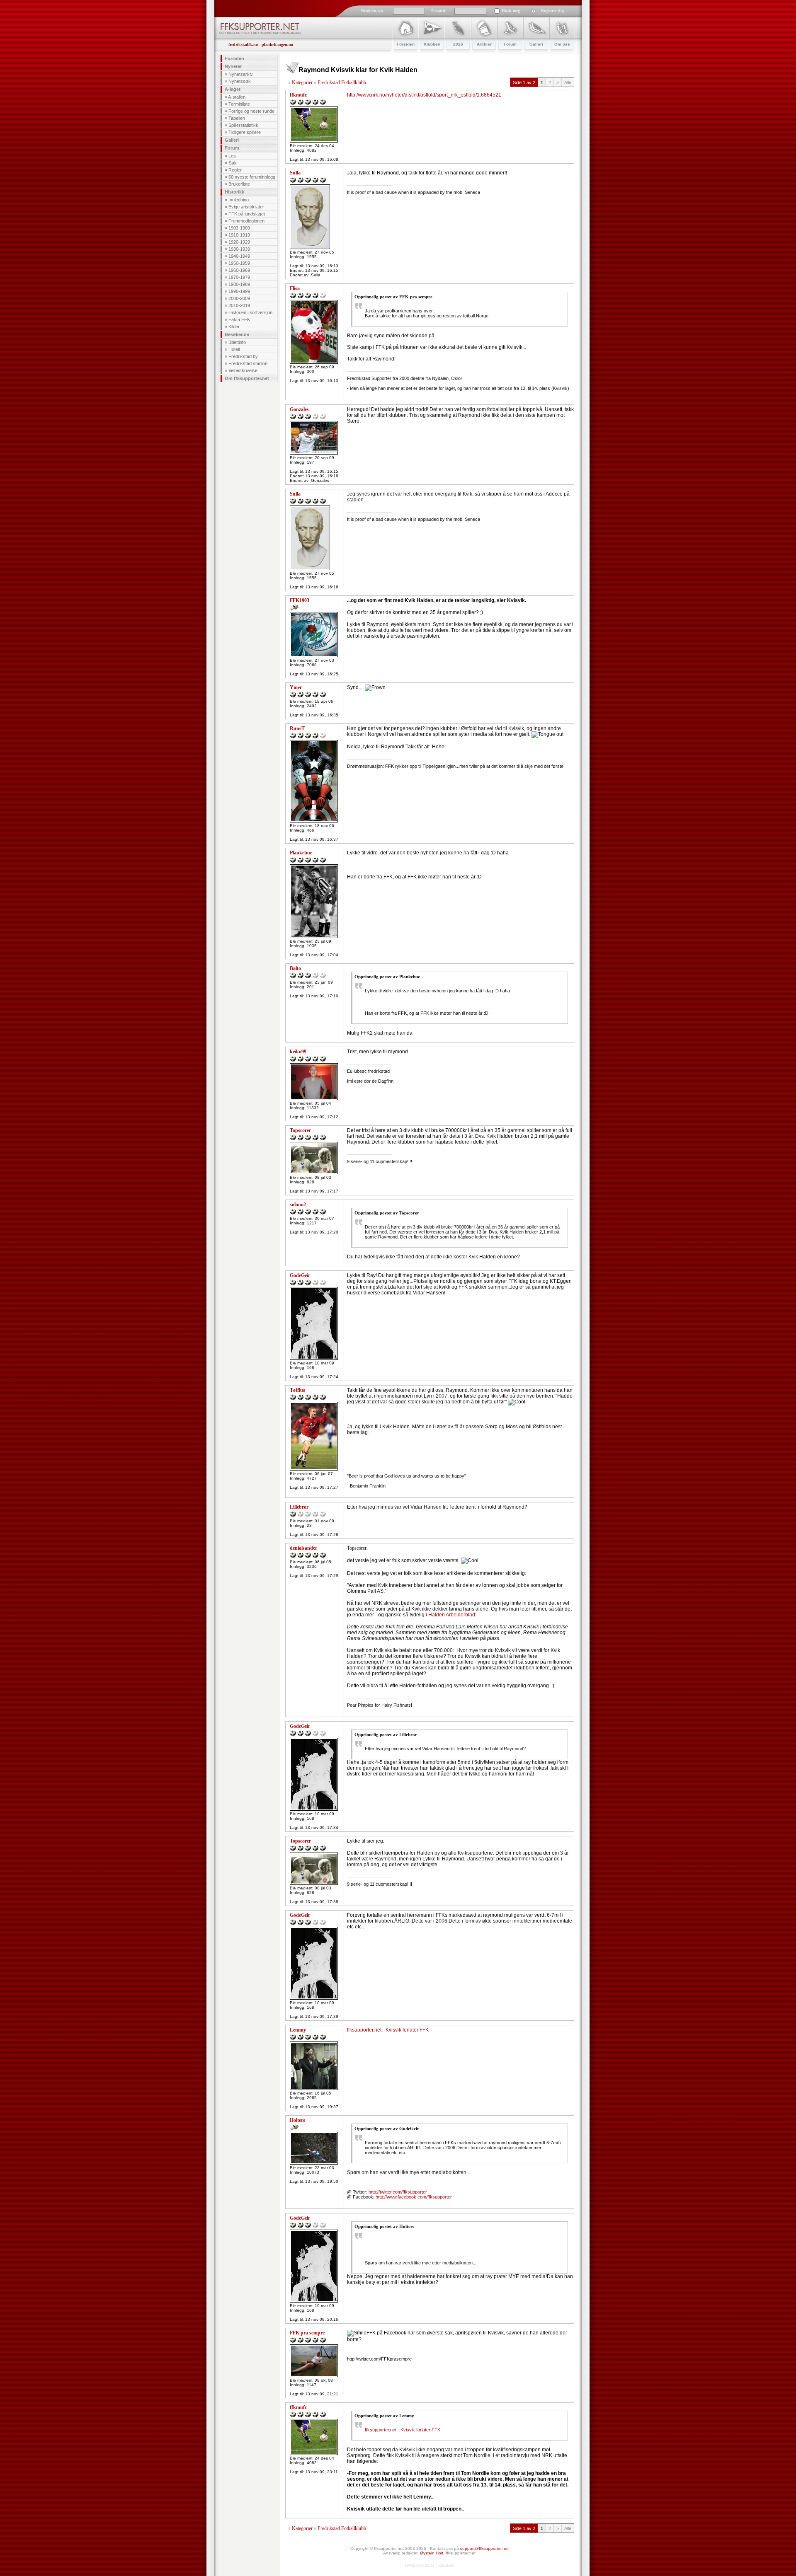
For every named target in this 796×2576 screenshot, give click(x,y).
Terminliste (239, 104)
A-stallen (237, 97)
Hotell (234, 349)
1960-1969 (239, 270)
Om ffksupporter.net (247, 378)
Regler (235, 170)
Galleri (232, 140)
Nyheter (233, 66)
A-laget (233, 89)
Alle (568, 82)
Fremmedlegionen (246, 221)
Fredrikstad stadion (248, 363)
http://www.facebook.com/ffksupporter (414, 2197)
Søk (233, 163)
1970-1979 (239, 277)
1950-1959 (239, 263)
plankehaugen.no (277, 45)
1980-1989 (239, 284)
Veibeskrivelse (243, 370)
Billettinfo (237, 342)
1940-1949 (239, 256)
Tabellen (237, 118)
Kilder (234, 327)
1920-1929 (239, 242)
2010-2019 (239, 305)
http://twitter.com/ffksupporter (398, 2192)
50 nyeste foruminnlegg (252, 177)
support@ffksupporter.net (484, 2548)
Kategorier (302, 82)
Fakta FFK (239, 319)
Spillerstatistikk (243, 125)
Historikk (234, 192)
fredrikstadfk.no (243, 45)
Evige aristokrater (246, 207)
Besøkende (237, 334)
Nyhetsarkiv (241, 74)
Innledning (239, 200)
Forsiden (234, 58)
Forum (232, 148)
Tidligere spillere (245, 132)
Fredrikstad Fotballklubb (342, 82)
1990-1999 (239, 291)
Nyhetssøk (240, 81)
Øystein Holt (432, 2553)
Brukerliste (239, 184)
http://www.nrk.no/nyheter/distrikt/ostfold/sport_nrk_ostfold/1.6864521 (424, 95)
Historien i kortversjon (250, 312)
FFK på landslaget (247, 214)
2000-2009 (239, 298)
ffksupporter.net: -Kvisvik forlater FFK (388, 2030)
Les (232, 156)
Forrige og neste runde (251, 111)
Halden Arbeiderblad (452, 1615)
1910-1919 (239, 235)
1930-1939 (239, 249)
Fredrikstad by (243, 356)
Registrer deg (553, 11)
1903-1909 (239, 228)
